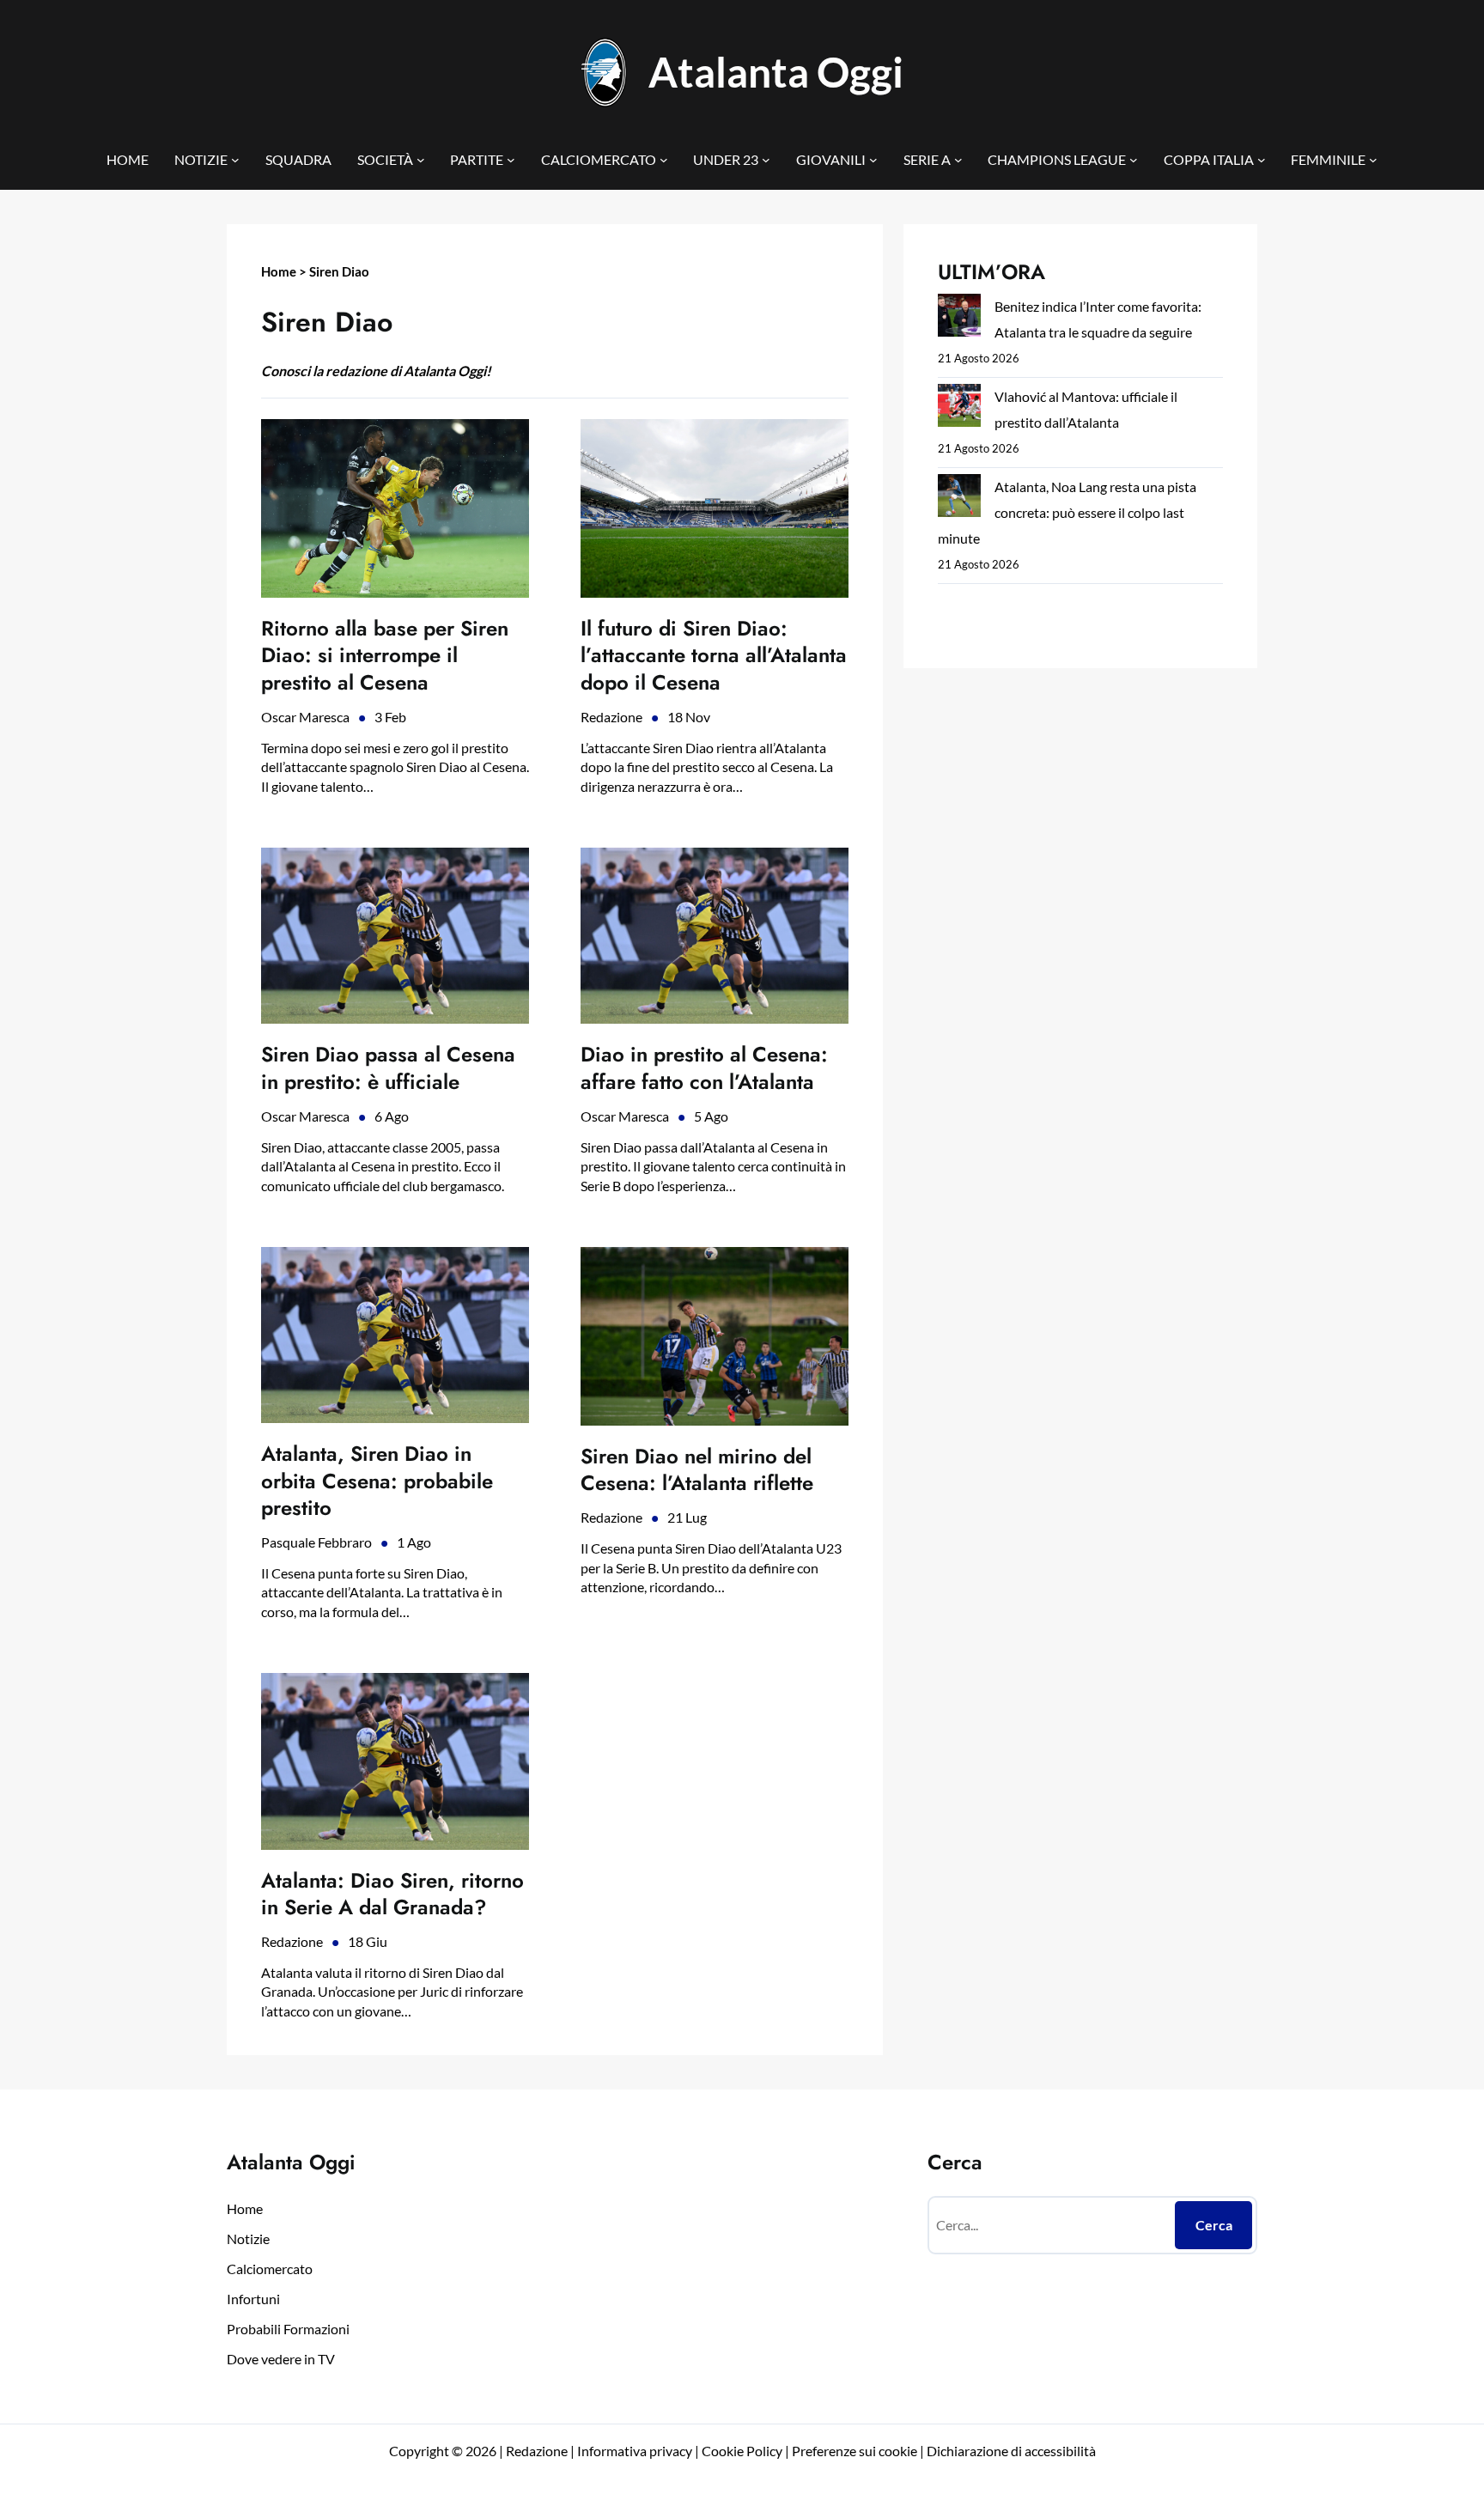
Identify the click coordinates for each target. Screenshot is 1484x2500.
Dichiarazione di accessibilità (1011, 2451)
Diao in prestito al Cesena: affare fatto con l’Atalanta (704, 1068)
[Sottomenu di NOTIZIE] (235, 160)
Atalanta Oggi (776, 72)
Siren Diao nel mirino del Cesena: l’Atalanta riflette (697, 1469)
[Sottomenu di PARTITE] (511, 160)
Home (279, 271)
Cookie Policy (742, 2451)
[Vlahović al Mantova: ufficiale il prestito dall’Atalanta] (959, 409)
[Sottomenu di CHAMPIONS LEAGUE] (1134, 160)
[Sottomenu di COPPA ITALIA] (1262, 160)
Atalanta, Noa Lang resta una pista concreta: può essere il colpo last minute (1067, 512)
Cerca (1214, 2225)
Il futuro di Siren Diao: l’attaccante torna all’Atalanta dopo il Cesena (714, 655)
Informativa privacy (633, 2451)
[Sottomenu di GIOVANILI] (873, 160)
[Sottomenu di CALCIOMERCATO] (664, 160)
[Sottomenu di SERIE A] (958, 160)
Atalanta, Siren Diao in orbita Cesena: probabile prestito (377, 1481)
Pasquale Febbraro (316, 1542)
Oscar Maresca (305, 717)
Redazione (611, 717)
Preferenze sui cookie (855, 2451)
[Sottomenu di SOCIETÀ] (421, 160)
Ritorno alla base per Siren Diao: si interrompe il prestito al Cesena (385, 655)
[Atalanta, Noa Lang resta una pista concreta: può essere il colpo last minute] (959, 499)
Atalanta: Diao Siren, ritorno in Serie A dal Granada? (392, 1894)
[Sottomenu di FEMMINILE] (1373, 160)
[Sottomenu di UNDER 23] (766, 160)
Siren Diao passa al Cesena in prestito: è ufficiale (388, 1068)
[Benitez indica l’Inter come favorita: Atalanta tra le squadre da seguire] (959, 319)
